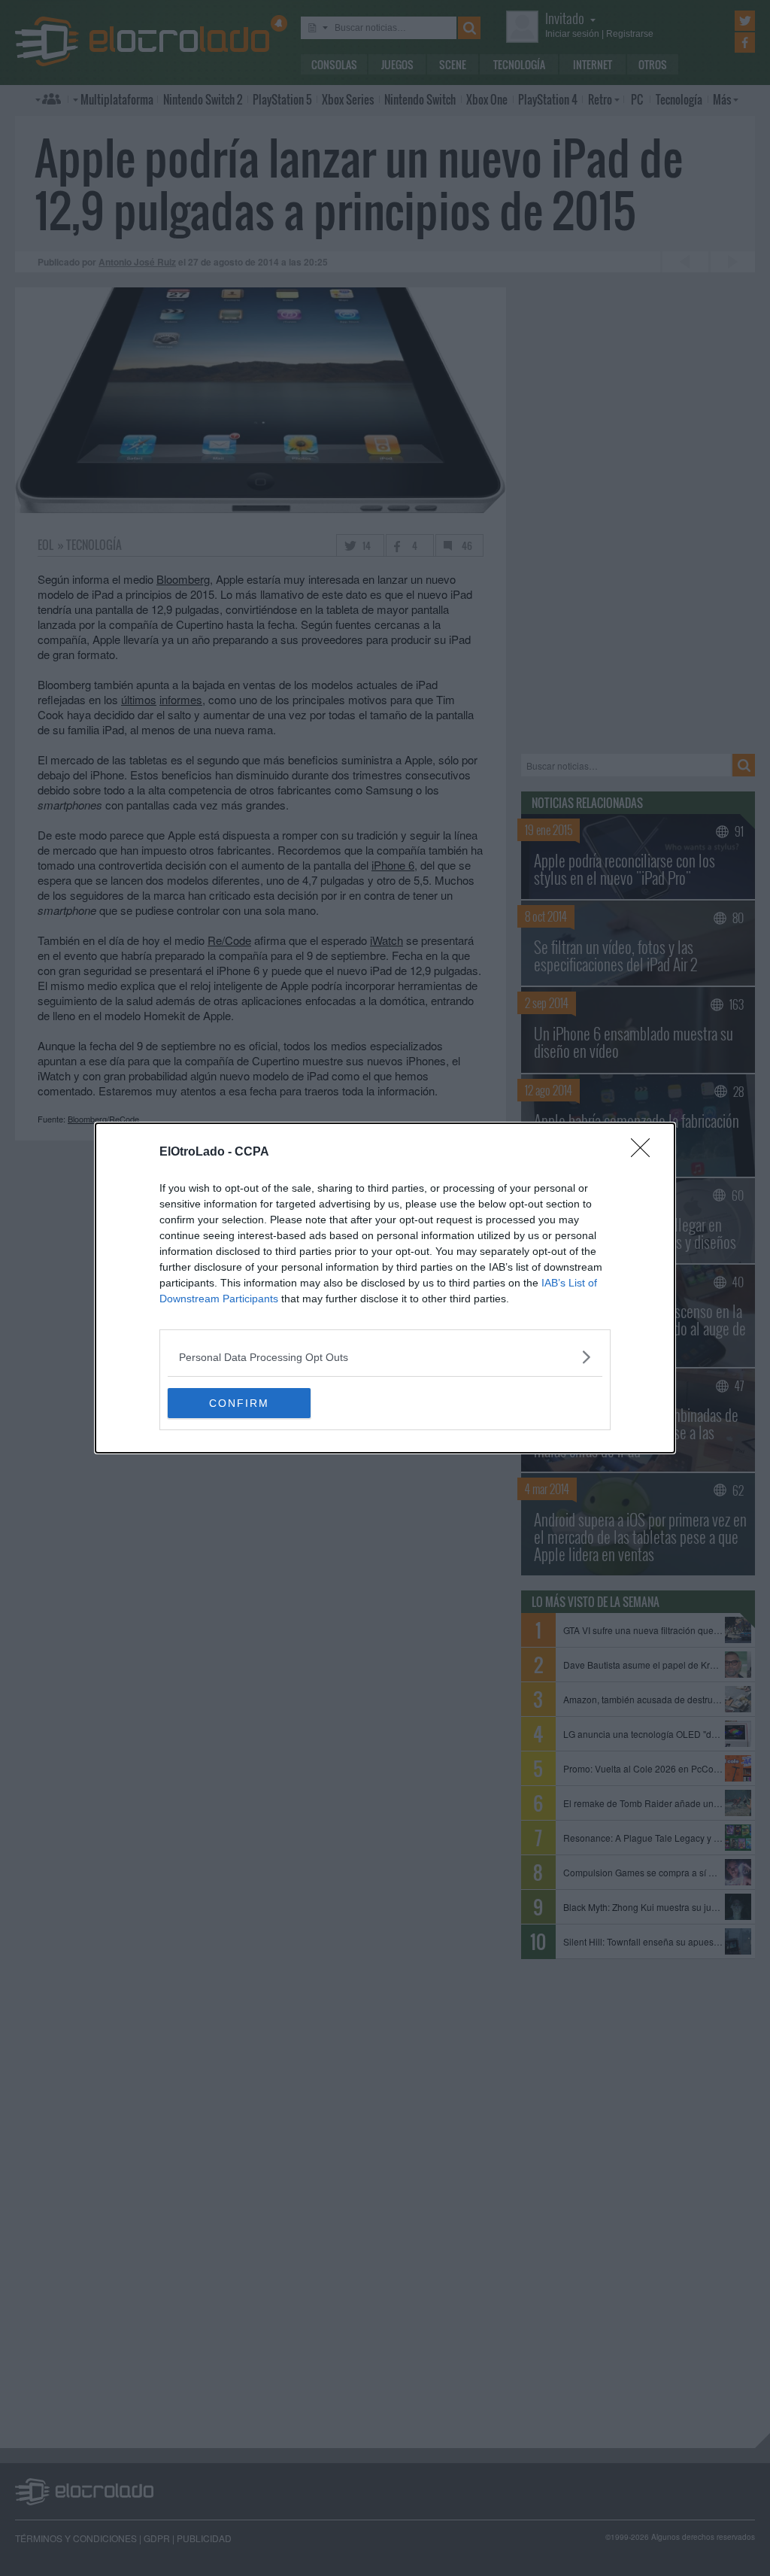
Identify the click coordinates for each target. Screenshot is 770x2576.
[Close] (645, 1153)
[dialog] (385, 1288)
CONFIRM (239, 1403)
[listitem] (385, 1357)
